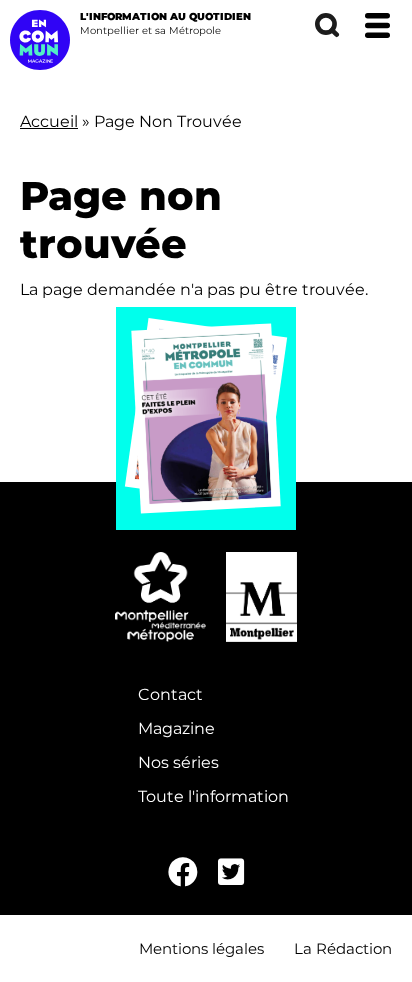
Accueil (49, 121)
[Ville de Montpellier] (261, 597)
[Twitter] (231, 872)
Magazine (176, 728)
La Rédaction (343, 948)
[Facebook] (183, 872)
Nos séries (178, 762)
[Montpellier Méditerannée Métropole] (160, 597)
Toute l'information (213, 796)
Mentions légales (201, 948)
